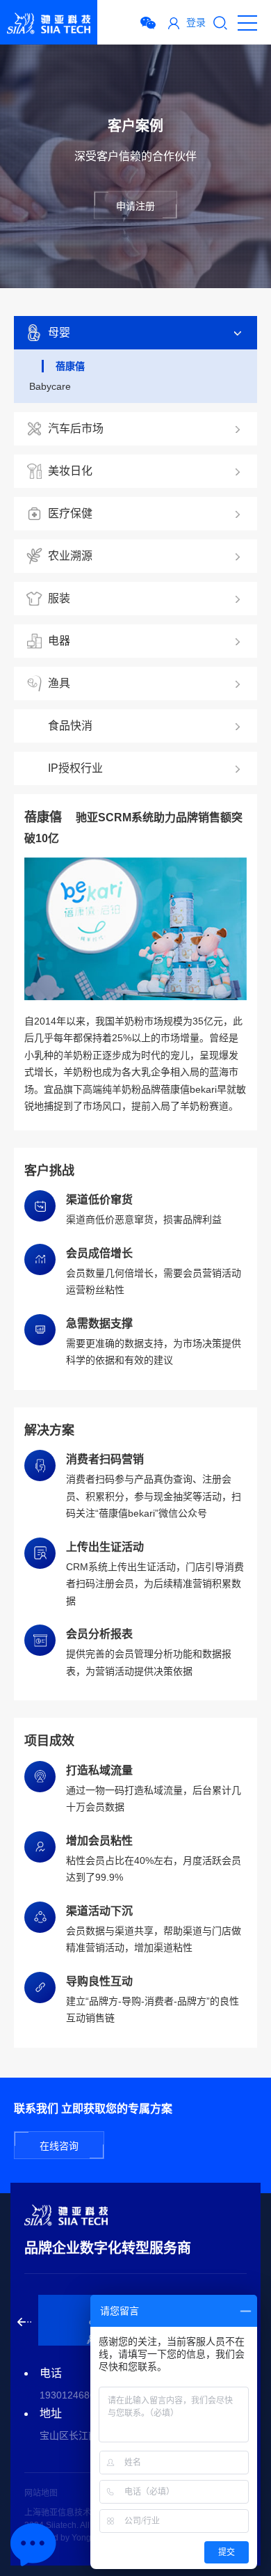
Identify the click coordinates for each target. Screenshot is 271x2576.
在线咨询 (59, 2146)
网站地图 (41, 2493)
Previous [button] (24, 2322)
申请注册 (135, 206)
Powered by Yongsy (62, 2538)
